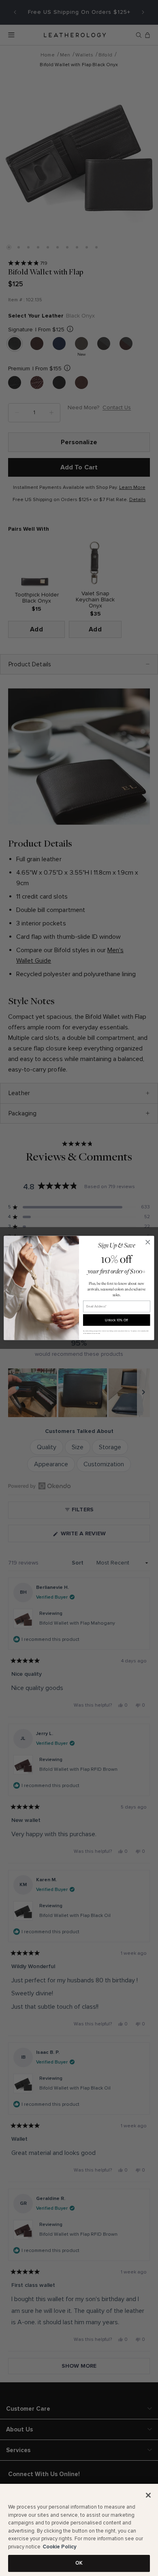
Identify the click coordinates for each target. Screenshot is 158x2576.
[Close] (148, 2495)
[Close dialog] (148, 1242)
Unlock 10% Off (116, 1320)
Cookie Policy (60, 2547)
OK (79, 2563)
